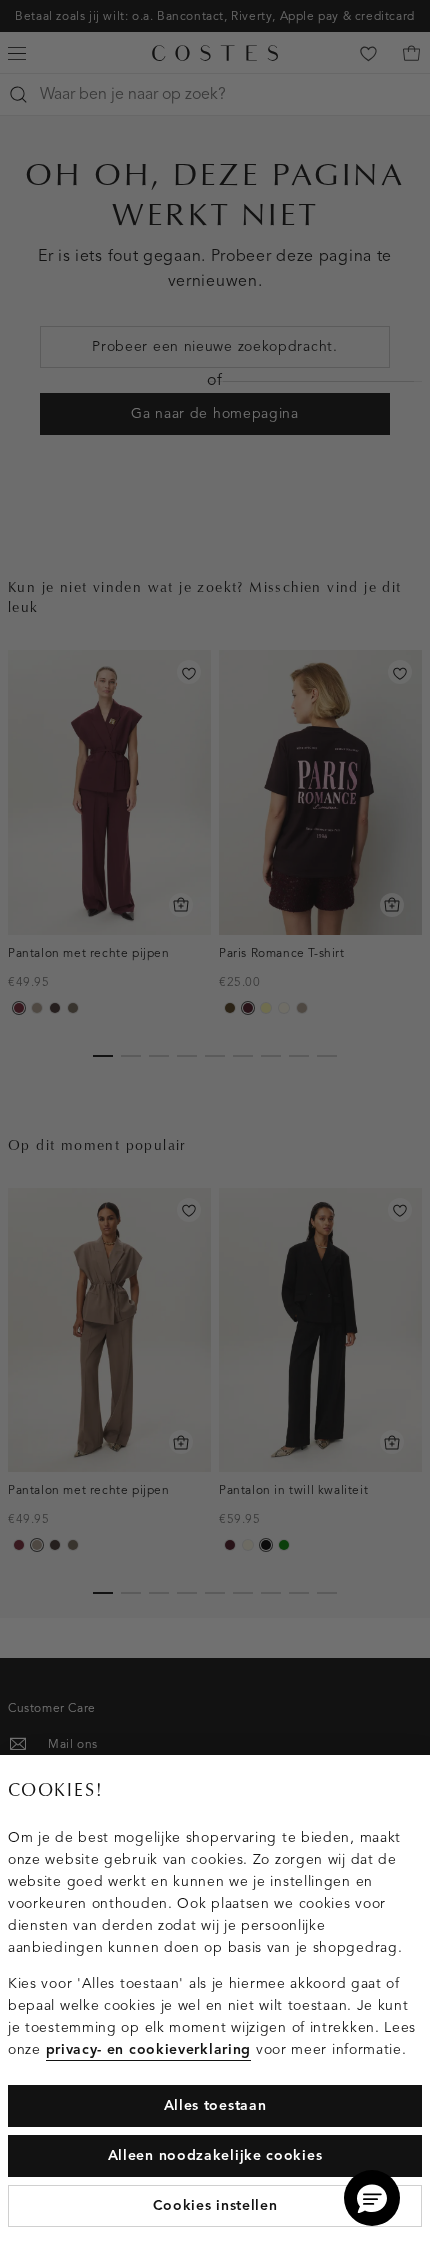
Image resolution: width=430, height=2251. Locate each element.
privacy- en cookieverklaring (149, 2049)
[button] (372, 2198)
